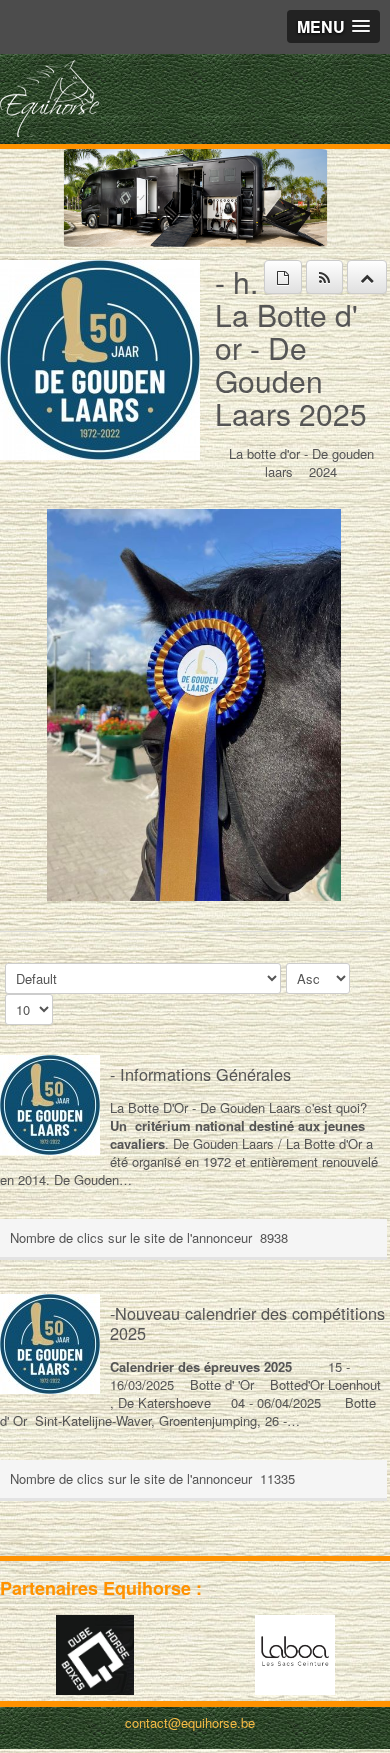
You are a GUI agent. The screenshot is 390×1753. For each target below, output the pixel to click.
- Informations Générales (200, 1074)
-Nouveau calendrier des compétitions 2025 (247, 1323)
